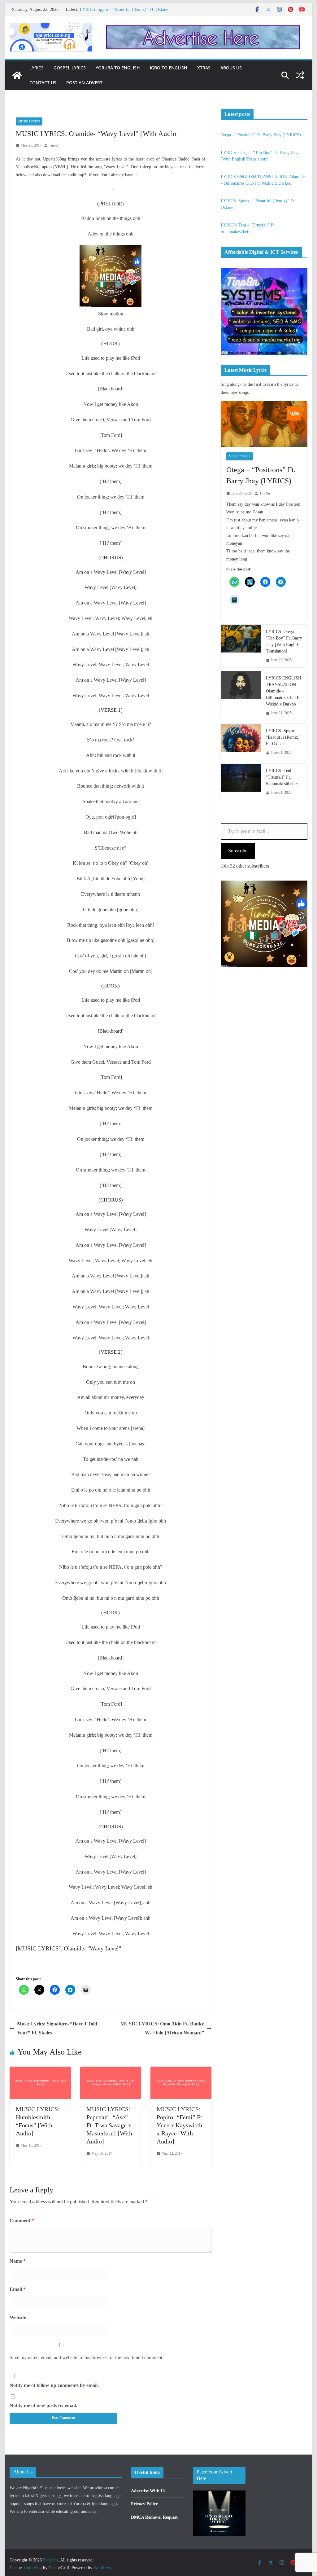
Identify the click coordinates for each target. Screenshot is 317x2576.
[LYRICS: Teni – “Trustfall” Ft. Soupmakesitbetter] (241, 782)
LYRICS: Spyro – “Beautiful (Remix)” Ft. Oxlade (124, 9)
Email (18, 2289)
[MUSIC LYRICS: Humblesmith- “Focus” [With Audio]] (40, 2071)
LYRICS (37, 68)
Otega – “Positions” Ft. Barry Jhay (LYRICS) (261, 135)
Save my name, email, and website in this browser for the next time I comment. (87, 2357)
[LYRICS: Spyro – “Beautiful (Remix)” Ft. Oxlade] (241, 742)
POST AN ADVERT (84, 83)
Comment (22, 2220)
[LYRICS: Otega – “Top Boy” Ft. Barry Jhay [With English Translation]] (241, 646)
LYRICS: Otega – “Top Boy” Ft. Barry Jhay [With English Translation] (284, 641)
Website (18, 2317)
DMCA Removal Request (154, 2517)
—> (111, 189)
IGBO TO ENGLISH (169, 68)
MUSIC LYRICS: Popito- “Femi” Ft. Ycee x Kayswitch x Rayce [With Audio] (180, 2125)
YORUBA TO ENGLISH (118, 68)
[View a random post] (300, 75)
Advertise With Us (148, 2491)
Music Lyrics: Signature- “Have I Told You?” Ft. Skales (57, 2028)
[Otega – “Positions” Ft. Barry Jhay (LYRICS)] (264, 424)
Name (18, 2261)
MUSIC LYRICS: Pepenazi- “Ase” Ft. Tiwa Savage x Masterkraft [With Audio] (109, 2125)
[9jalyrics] (17, 75)
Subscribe (238, 851)
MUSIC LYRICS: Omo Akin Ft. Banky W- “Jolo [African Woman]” (162, 2028)
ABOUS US (231, 68)
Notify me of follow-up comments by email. (54, 2385)
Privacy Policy (144, 2504)
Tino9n (54, 145)
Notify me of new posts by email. (43, 2405)
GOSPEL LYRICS (70, 68)
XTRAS (204, 68)
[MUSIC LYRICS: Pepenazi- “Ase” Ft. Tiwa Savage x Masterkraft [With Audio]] (111, 2071)
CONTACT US (43, 83)
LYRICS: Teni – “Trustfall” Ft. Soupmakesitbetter (282, 777)
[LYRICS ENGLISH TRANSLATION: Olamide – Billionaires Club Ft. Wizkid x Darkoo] (241, 696)
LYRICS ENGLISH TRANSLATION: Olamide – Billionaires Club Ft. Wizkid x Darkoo (284, 691)
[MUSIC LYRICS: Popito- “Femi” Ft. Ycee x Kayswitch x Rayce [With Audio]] (181, 2071)
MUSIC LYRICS (29, 121)
